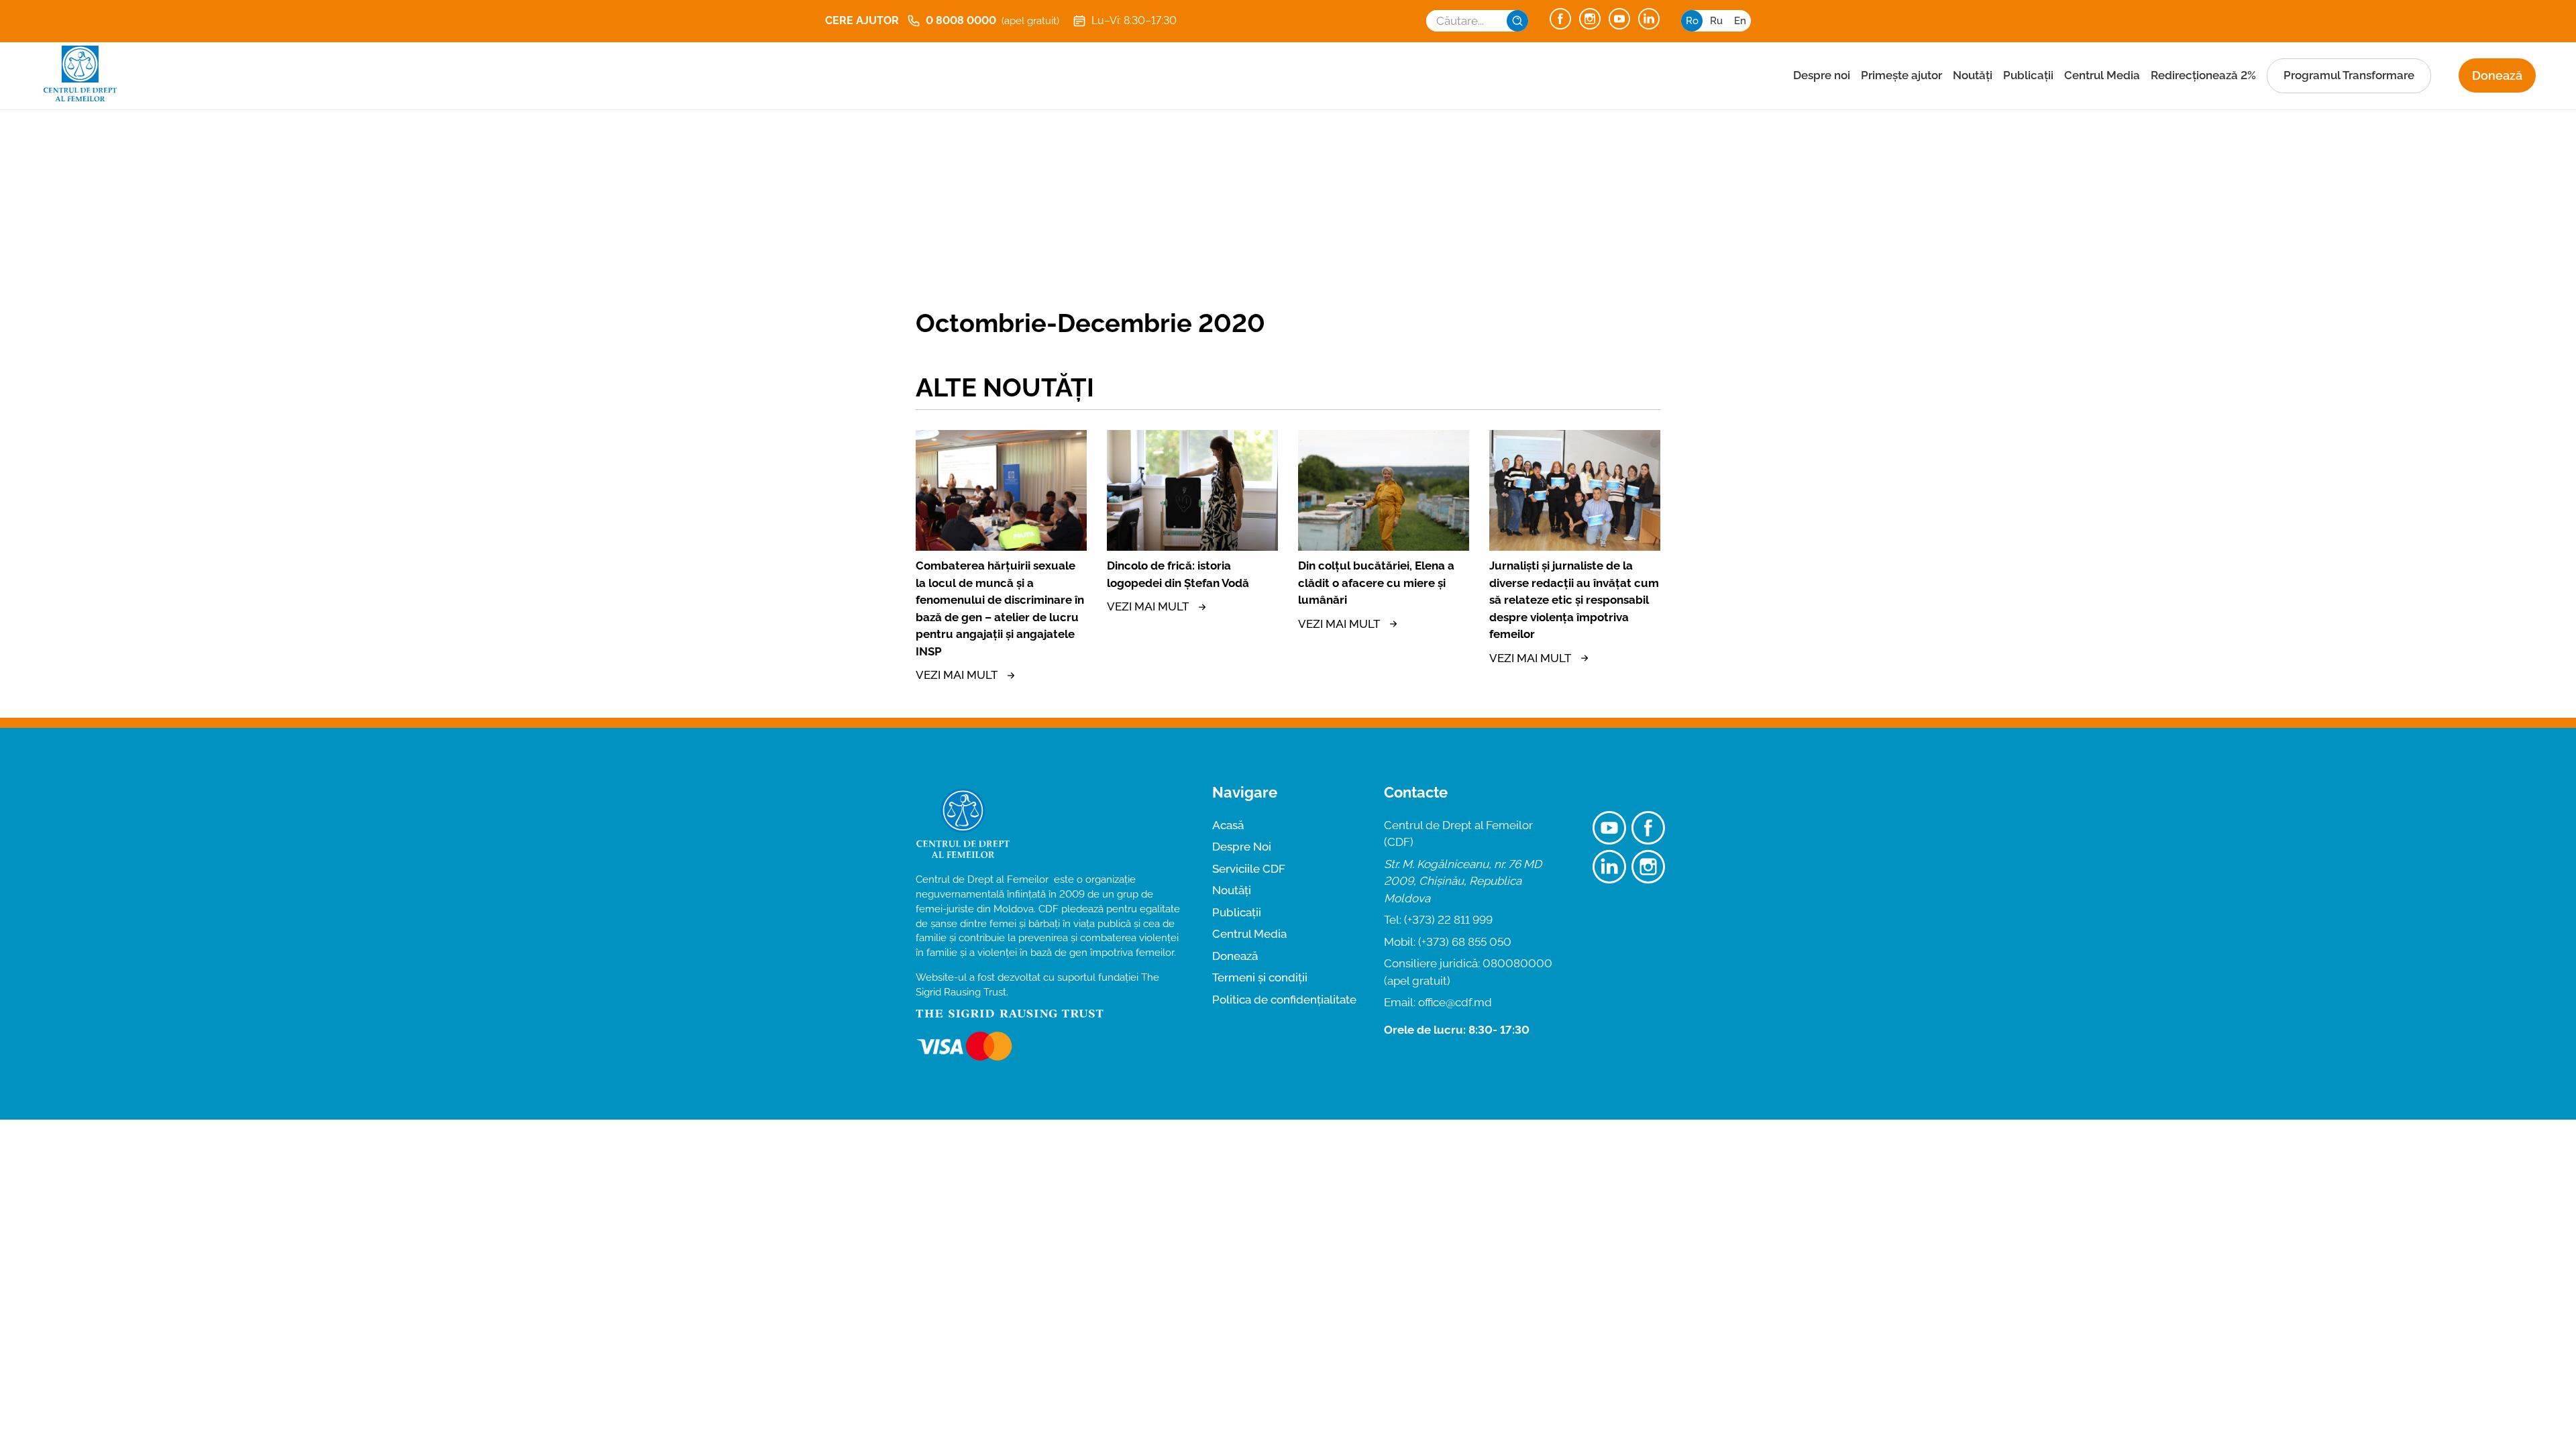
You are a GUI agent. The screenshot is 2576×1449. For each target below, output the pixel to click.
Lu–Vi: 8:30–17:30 (1134, 20)
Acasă (1228, 825)
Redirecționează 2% (2203, 75)
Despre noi (1822, 75)
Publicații (2028, 75)
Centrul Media (2102, 75)
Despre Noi (1242, 847)
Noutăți (1973, 75)
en (1740, 21)
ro (1692, 21)
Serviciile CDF (1249, 869)
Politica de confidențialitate (1284, 1000)
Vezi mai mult (957, 675)
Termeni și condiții (1260, 977)
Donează (2497, 75)
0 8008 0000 (992, 20)
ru (1716, 21)
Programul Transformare (2349, 75)
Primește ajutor (1901, 75)
